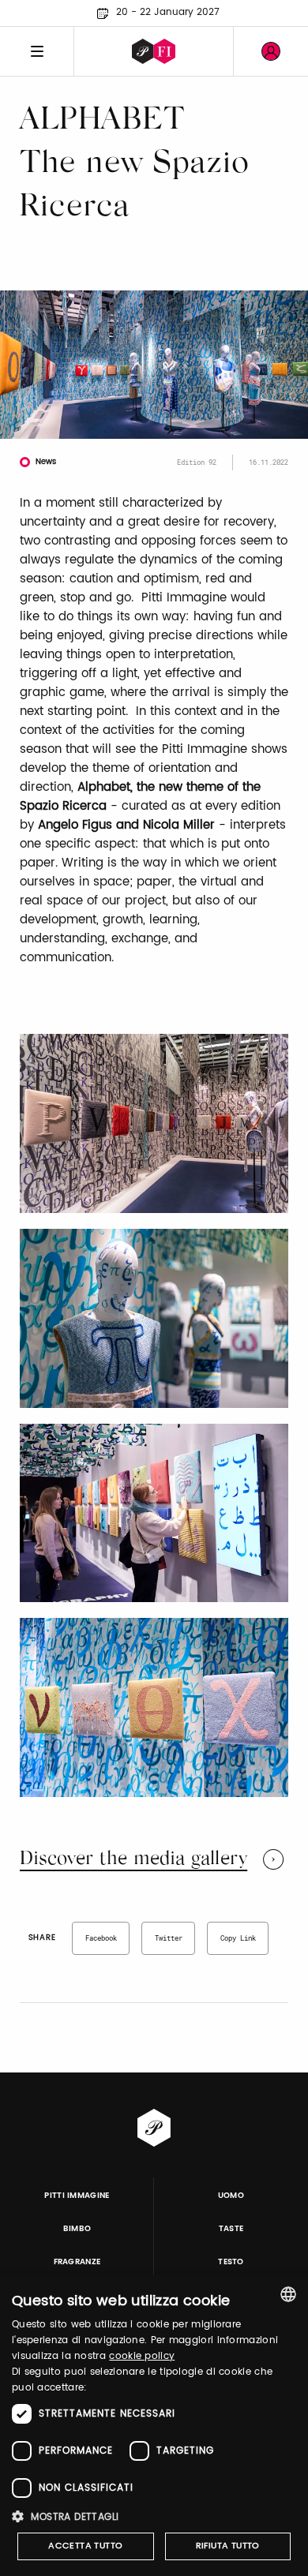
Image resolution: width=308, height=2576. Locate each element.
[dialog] (154, 2425)
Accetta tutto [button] (85, 2546)
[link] (271, 51)
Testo (231, 2262)
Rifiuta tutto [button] (228, 2546)
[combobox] (288, 2294)
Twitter (169, 1938)
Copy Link (238, 1938)
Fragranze (77, 2262)
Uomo (231, 2196)
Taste (231, 2229)
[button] (154, 2516)
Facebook (101, 1938)
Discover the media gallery (133, 1859)
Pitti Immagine (77, 2196)
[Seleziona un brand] (154, 51)
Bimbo (77, 2229)
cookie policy (142, 2356)
